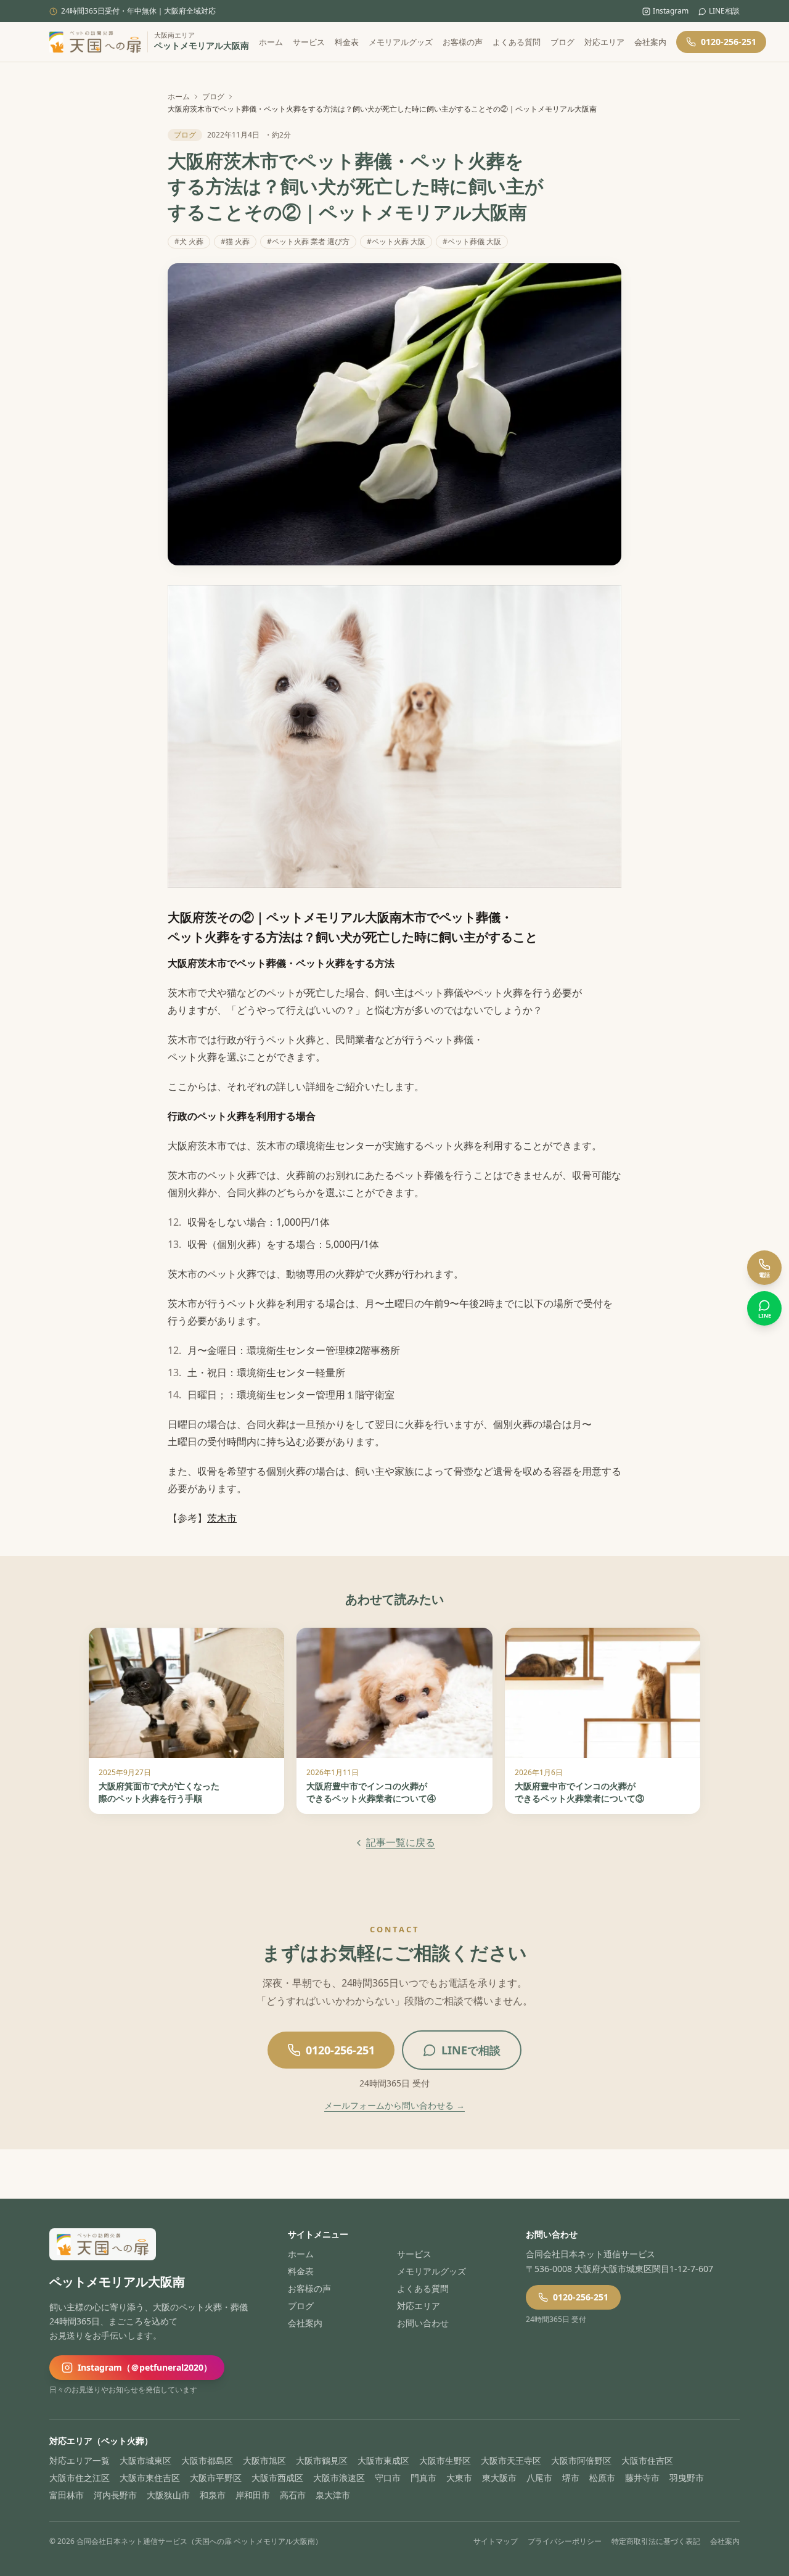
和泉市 (213, 2495)
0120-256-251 (729, 42)
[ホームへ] (95, 42)
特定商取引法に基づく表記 (656, 2541)
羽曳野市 (687, 2478)
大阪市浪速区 (339, 2478)
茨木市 (222, 1518)
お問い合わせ (423, 2323)
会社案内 (650, 42)
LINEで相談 (471, 2050)
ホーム (271, 42)
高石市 (293, 2495)
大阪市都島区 (207, 2460)
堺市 (571, 2478)
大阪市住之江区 (80, 2478)
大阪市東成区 (383, 2460)
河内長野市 (115, 2495)
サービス (309, 42)
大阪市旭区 (264, 2460)
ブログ (562, 42)
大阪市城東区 (145, 2460)
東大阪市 (499, 2478)
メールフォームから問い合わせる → (394, 2105)
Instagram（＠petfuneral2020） (145, 2367)
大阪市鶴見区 (322, 2460)
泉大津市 (333, 2495)
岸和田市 (253, 2495)
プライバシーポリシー (565, 2541)
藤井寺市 (642, 2478)
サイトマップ (496, 2541)
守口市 (388, 2478)
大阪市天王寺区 (511, 2460)
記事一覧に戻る (401, 1842)
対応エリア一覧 (80, 2460)
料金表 (347, 42)
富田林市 (67, 2495)
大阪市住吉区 (647, 2460)
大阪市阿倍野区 (581, 2460)
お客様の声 (463, 42)
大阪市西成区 (277, 2478)
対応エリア (604, 42)
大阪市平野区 (216, 2478)
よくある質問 (517, 42)
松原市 (602, 2478)
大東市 (459, 2478)
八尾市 (539, 2478)
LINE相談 (724, 11)
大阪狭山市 (168, 2495)
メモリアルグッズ (401, 42)
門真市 (423, 2478)
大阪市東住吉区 (150, 2478)
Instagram (671, 11)
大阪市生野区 (445, 2460)
